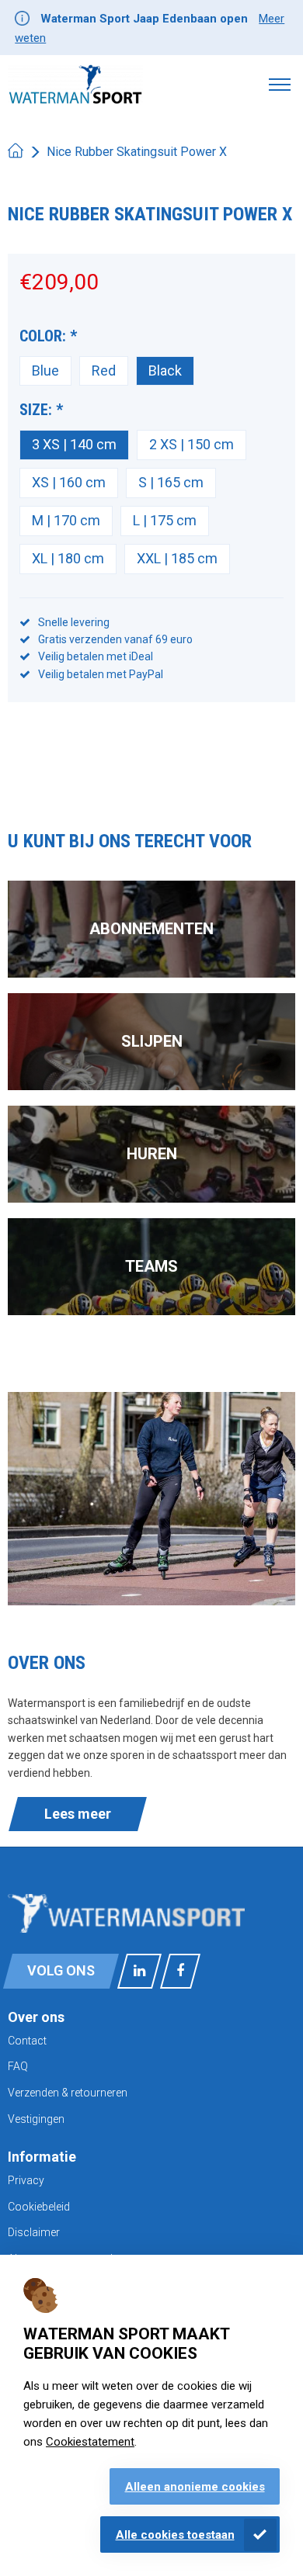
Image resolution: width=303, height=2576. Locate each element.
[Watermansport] (75, 84)
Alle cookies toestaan (175, 2535)
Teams (151, 1266)
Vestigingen (36, 2119)
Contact (27, 2041)
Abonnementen (151, 929)
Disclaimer (34, 2232)
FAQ (18, 2066)
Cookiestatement (90, 2442)
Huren (152, 1154)
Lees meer (78, 1814)
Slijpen (152, 1041)
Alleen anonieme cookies (195, 2487)
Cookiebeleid (39, 2207)
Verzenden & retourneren (68, 2093)
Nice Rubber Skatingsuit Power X (137, 152)
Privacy (26, 2180)
